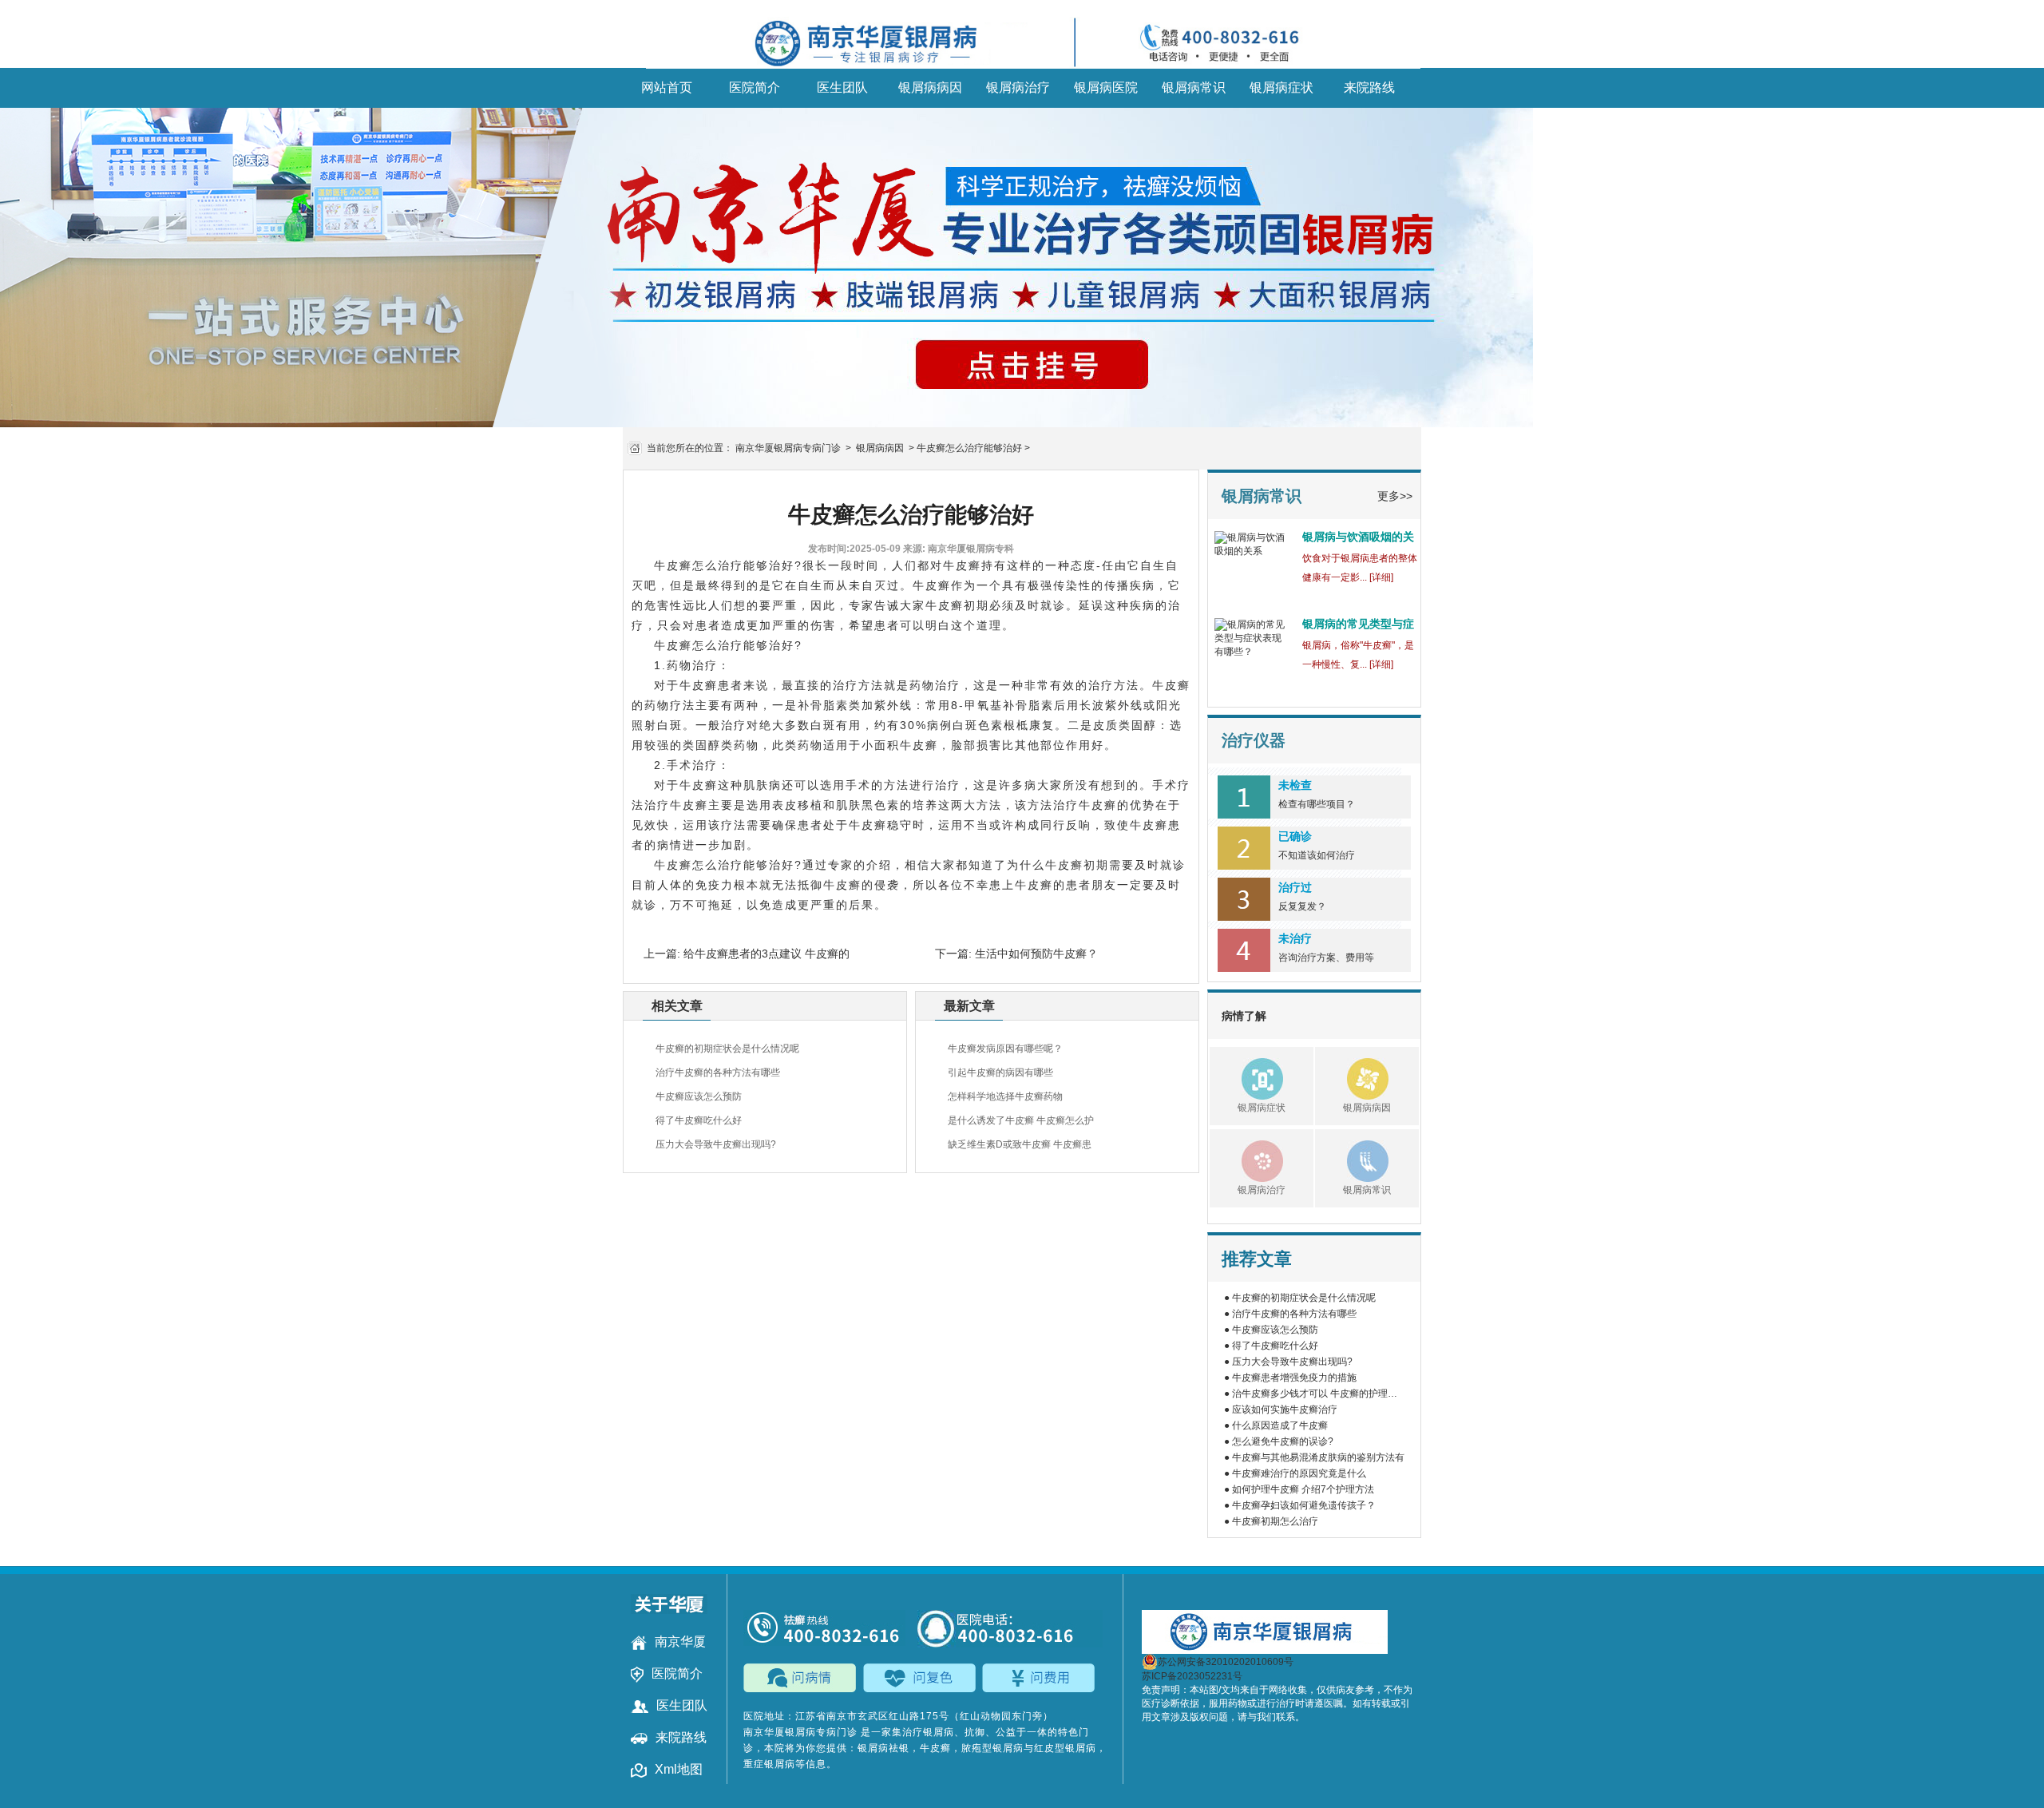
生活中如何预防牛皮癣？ (1035, 954)
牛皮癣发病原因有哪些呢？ (1005, 1049)
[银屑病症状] (1246, 1076)
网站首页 (667, 87)
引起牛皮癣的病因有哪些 (1000, 1073)
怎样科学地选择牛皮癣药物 (1005, 1096)
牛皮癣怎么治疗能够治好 (969, 448)
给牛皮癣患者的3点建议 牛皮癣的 (765, 954)
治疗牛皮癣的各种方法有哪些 (718, 1073)
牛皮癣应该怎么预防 (699, 1096)
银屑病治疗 (1018, 87)
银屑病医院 (1106, 87)
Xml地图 (679, 1769)
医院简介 (755, 87)
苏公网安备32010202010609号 (1226, 1662)
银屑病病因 (930, 87)
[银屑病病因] (1352, 1076)
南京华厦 (680, 1641)
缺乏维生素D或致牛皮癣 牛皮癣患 (1020, 1144)
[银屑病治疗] (1246, 1159)
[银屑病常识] (1352, 1159)
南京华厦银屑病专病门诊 (788, 448)
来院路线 (1369, 87)
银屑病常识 (1194, 87)
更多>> (1395, 496)
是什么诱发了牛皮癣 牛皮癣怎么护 (1021, 1120)
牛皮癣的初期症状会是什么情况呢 (727, 1049)
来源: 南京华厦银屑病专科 (959, 549)
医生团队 (842, 87)
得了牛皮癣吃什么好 (699, 1120)
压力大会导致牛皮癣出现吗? (716, 1144)
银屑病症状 (1281, 87)
